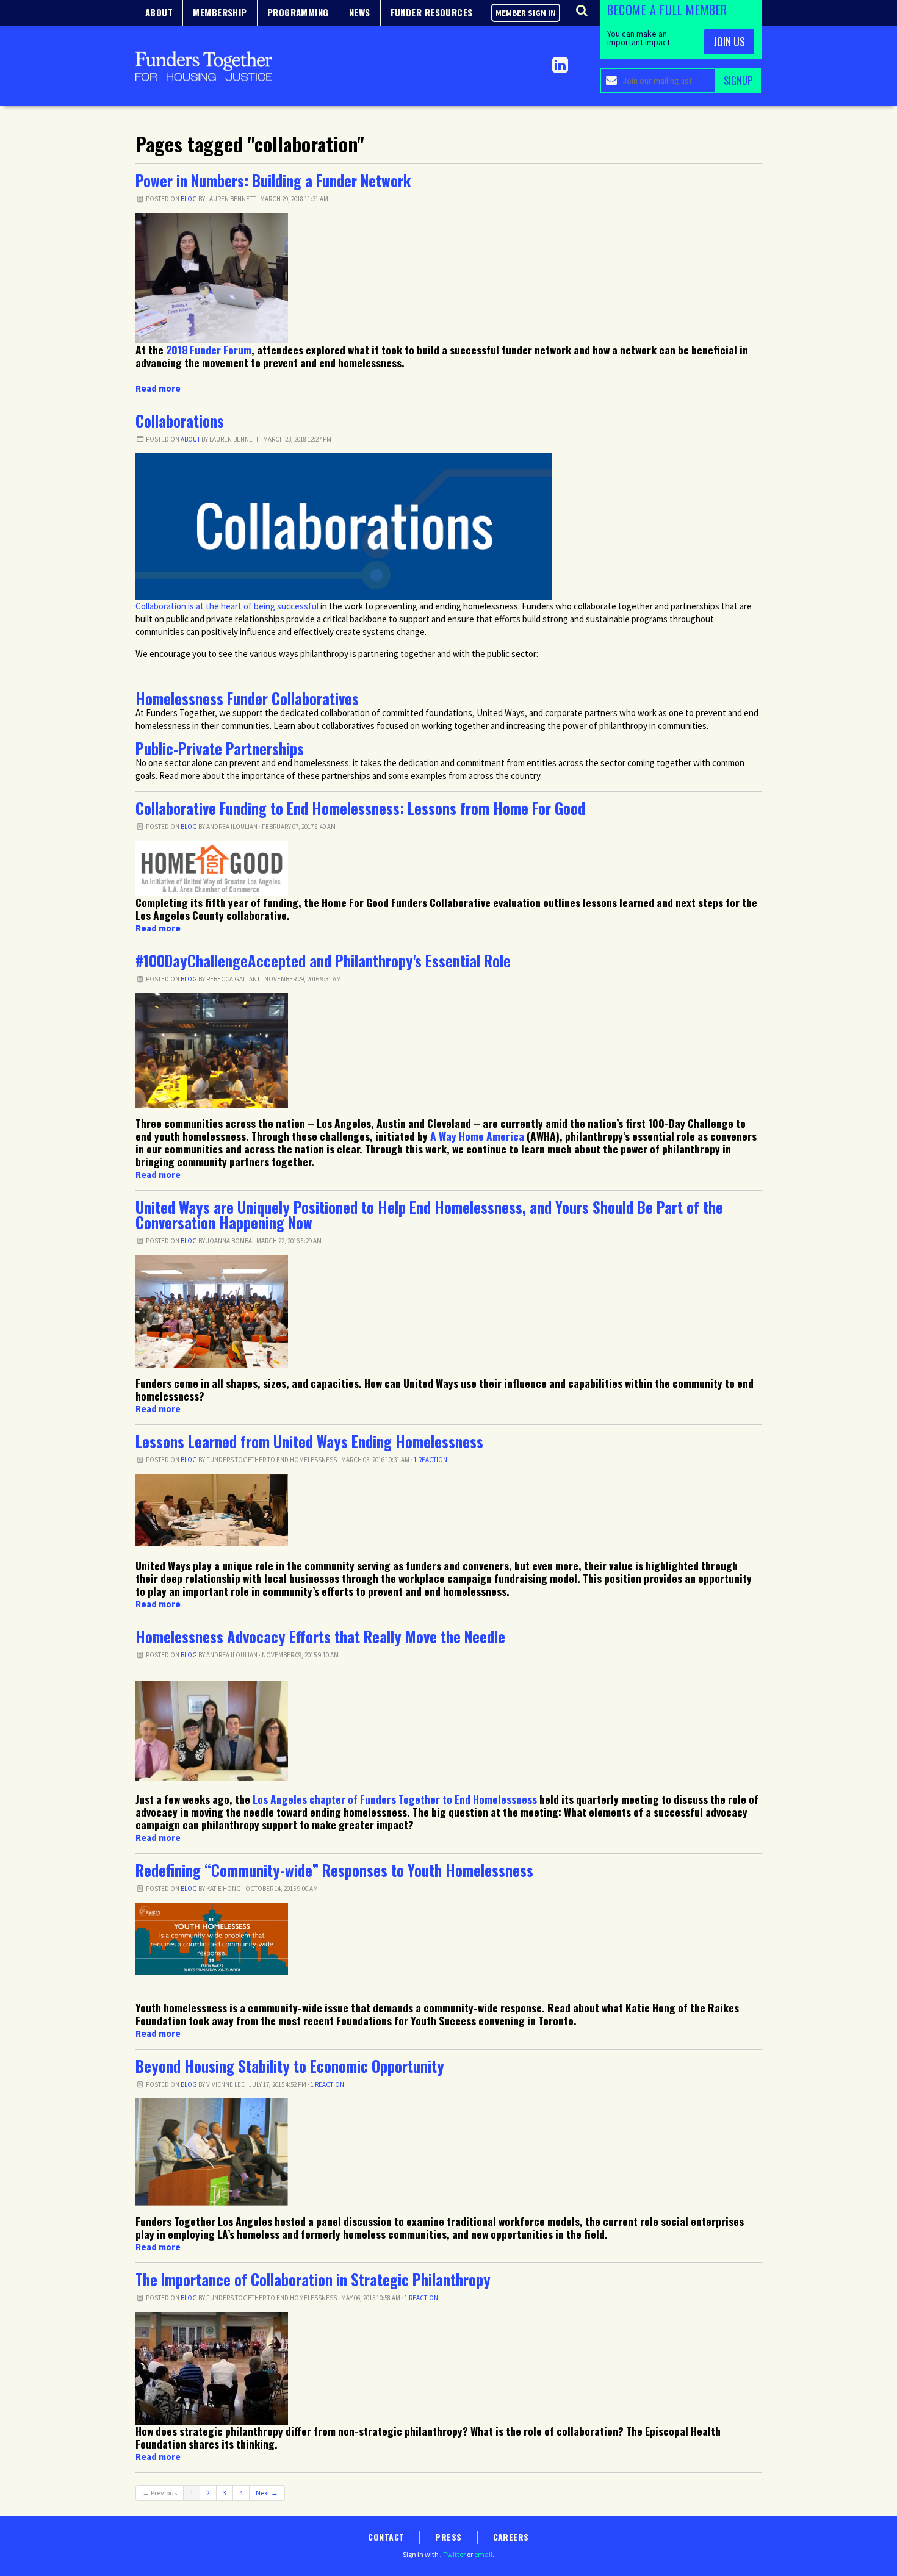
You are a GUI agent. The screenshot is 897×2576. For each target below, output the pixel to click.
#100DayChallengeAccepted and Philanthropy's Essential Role (323, 961)
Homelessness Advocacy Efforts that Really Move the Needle (320, 1637)
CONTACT (386, 2537)
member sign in (526, 13)
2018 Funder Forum (209, 350)
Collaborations (180, 421)
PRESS (448, 2537)
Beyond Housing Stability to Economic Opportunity (290, 2066)
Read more (158, 388)
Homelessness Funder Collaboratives (247, 698)
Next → (267, 2493)
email (483, 2554)
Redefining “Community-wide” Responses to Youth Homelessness (334, 1870)
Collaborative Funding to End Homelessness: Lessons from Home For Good (360, 808)
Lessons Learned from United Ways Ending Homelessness (309, 1441)
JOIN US (729, 41)
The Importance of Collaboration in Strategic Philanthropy (313, 2280)
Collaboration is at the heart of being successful (227, 606)
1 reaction (430, 1460)
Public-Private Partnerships (220, 748)
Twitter (454, 2554)
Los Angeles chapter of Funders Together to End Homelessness (395, 1799)
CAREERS (511, 2537)
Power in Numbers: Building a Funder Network (273, 181)
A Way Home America (477, 1136)
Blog (189, 199)
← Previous (160, 2493)
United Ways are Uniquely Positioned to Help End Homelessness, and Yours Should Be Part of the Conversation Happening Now (429, 1215)
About (190, 439)
